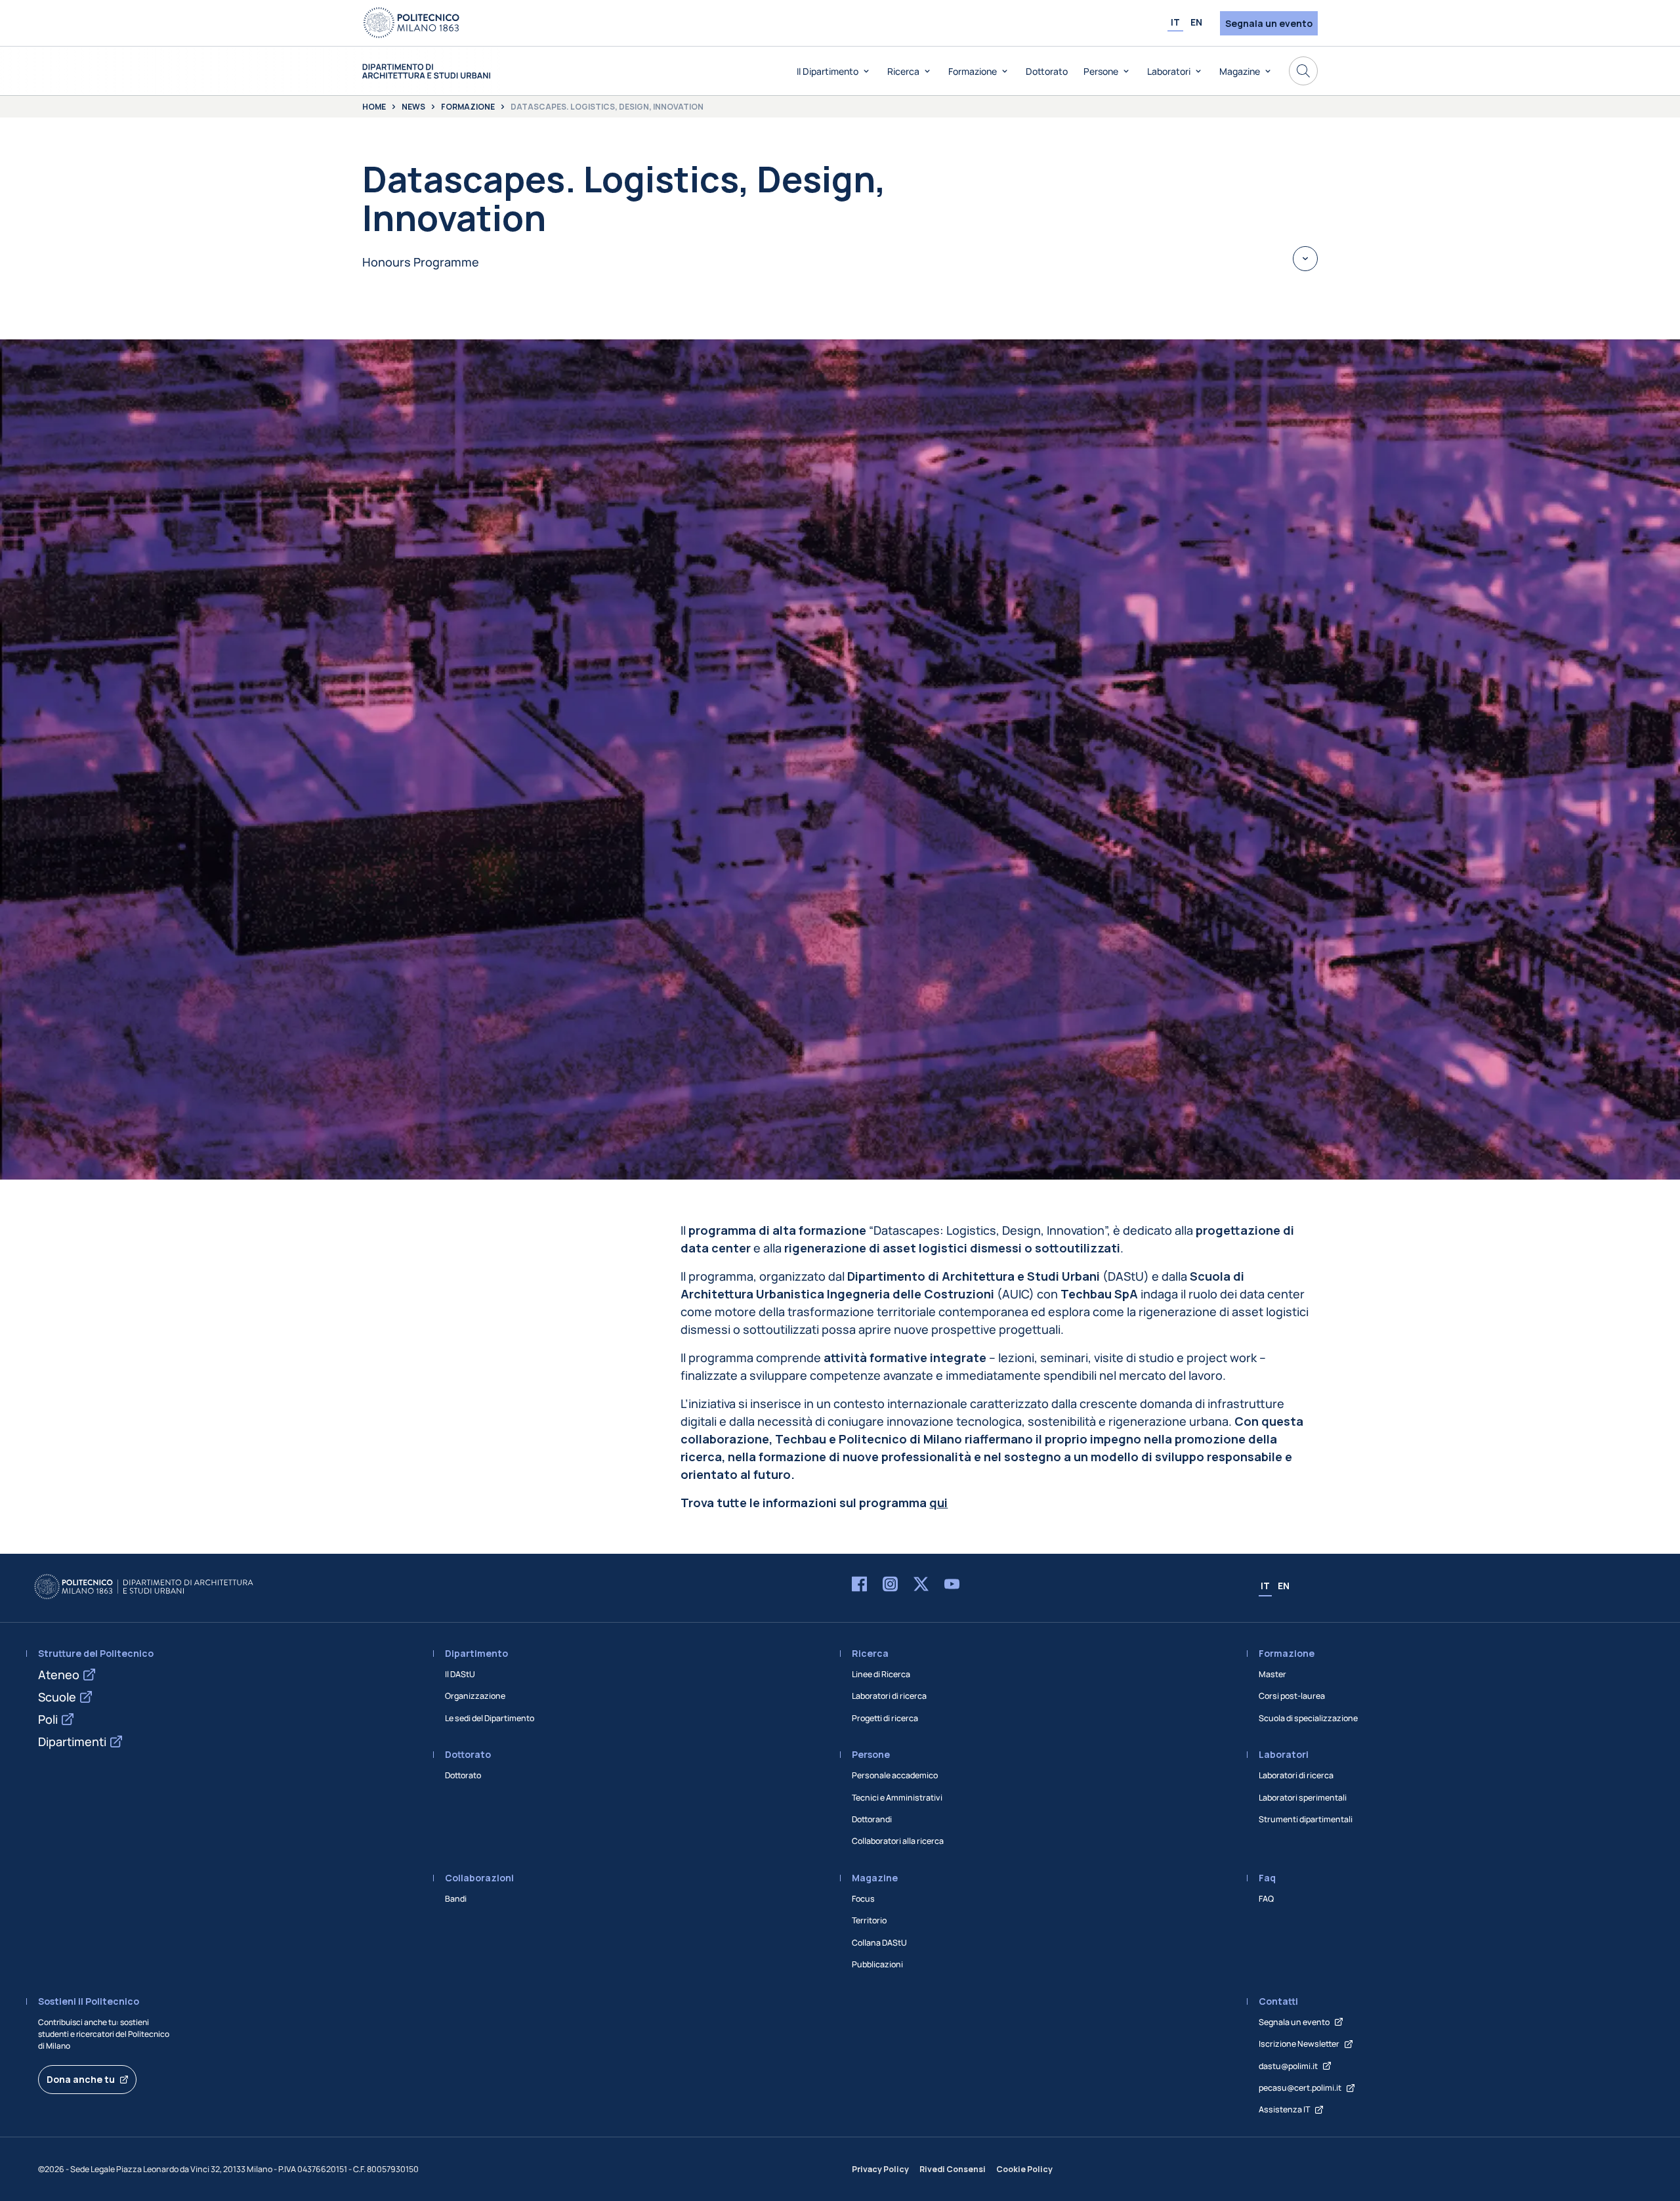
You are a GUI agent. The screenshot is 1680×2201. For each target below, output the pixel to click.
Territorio (869, 1920)
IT (1175, 22)
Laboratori (1169, 71)
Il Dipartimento (828, 71)
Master (1272, 1674)
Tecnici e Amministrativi (897, 1798)
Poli (48, 1719)
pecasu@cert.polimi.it (1300, 2088)
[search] (1303, 71)
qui (938, 1503)
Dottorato (1047, 71)
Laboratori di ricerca (889, 1696)
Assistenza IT (1284, 2109)
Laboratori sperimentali (1303, 1798)
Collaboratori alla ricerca (898, 1841)
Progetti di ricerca (885, 1718)
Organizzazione (475, 1696)
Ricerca (903, 71)
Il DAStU (460, 1674)
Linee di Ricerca (881, 1674)
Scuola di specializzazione (1308, 1718)
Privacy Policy (880, 2169)
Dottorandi (872, 1819)
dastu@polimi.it (1288, 2066)
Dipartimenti (72, 1742)
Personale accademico (895, 1775)
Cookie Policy (1024, 2169)
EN (1196, 22)
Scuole (57, 1697)
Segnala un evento (1269, 23)
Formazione (973, 71)
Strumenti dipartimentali (1306, 1819)
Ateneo (59, 1675)
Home (374, 107)
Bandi (456, 1899)
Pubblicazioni (877, 1964)
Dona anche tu (81, 2079)
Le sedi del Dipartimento (490, 1718)
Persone (1101, 71)
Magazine (1240, 71)
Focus (863, 1899)
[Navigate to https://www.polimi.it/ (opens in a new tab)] (411, 23)
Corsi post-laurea (1292, 1696)
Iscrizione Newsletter (1299, 2044)
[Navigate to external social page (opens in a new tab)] (859, 1587)
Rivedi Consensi (953, 2169)
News (413, 107)
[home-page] (426, 71)
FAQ (1266, 1899)
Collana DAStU (879, 1943)
